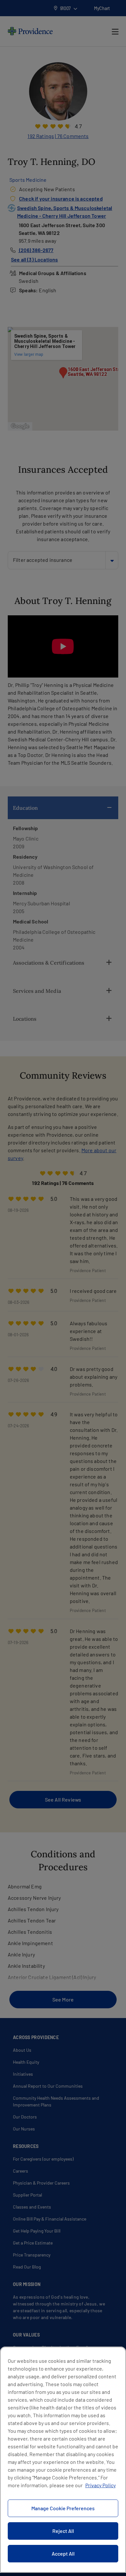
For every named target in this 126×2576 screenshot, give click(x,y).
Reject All (63, 2531)
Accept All (63, 2553)
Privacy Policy (100, 2485)
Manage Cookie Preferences (63, 2508)
